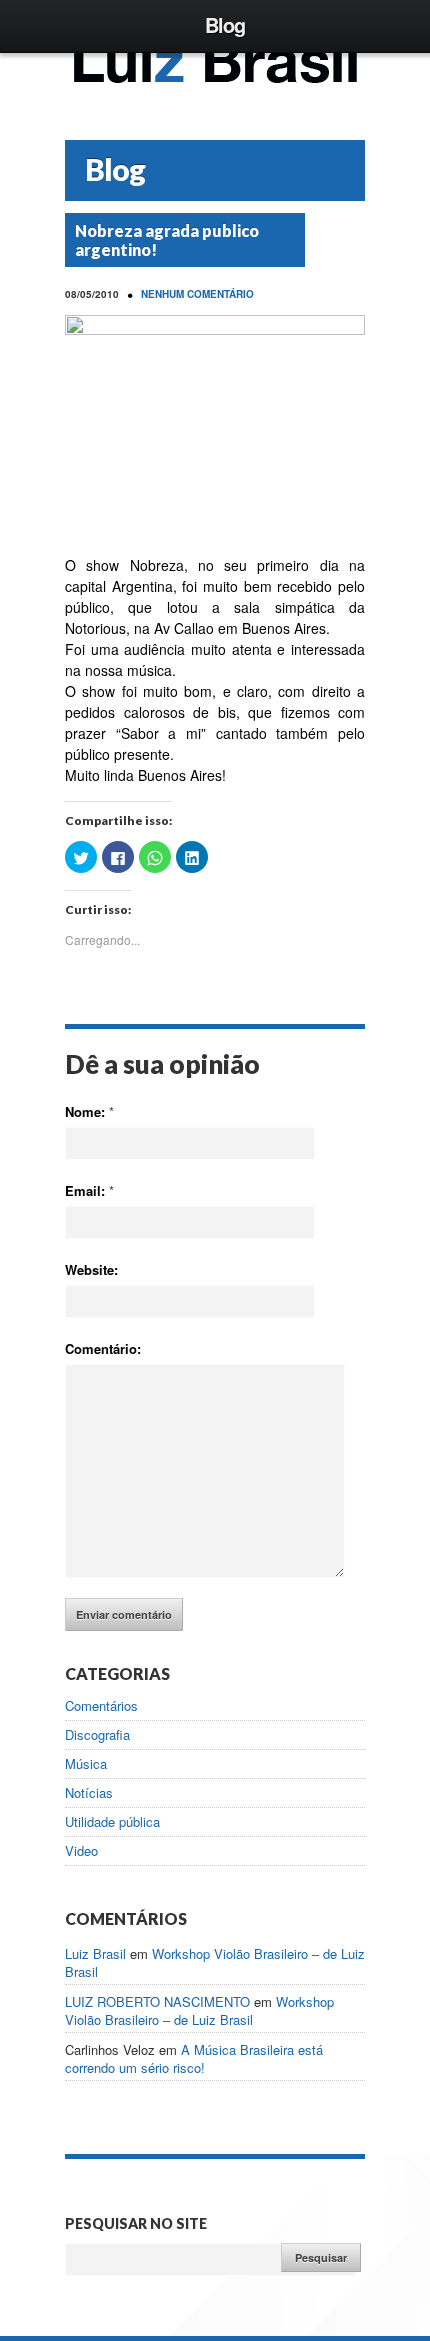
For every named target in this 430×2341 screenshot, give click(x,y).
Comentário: (103, 1348)
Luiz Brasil (95, 1953)
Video (81, 1851)
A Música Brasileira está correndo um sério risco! (194, 2058)
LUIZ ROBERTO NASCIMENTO (157, 2001)
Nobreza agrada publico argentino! (167, 240)
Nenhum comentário (197, 294)
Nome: (89, 1111)
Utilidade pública (112, 1822)
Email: (89, 1190)
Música (86, 1764)
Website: (91, 1269)
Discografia (97, 1735)
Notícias (89, 1793)
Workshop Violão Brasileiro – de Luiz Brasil (215, 1962)
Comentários (101, 1706)
